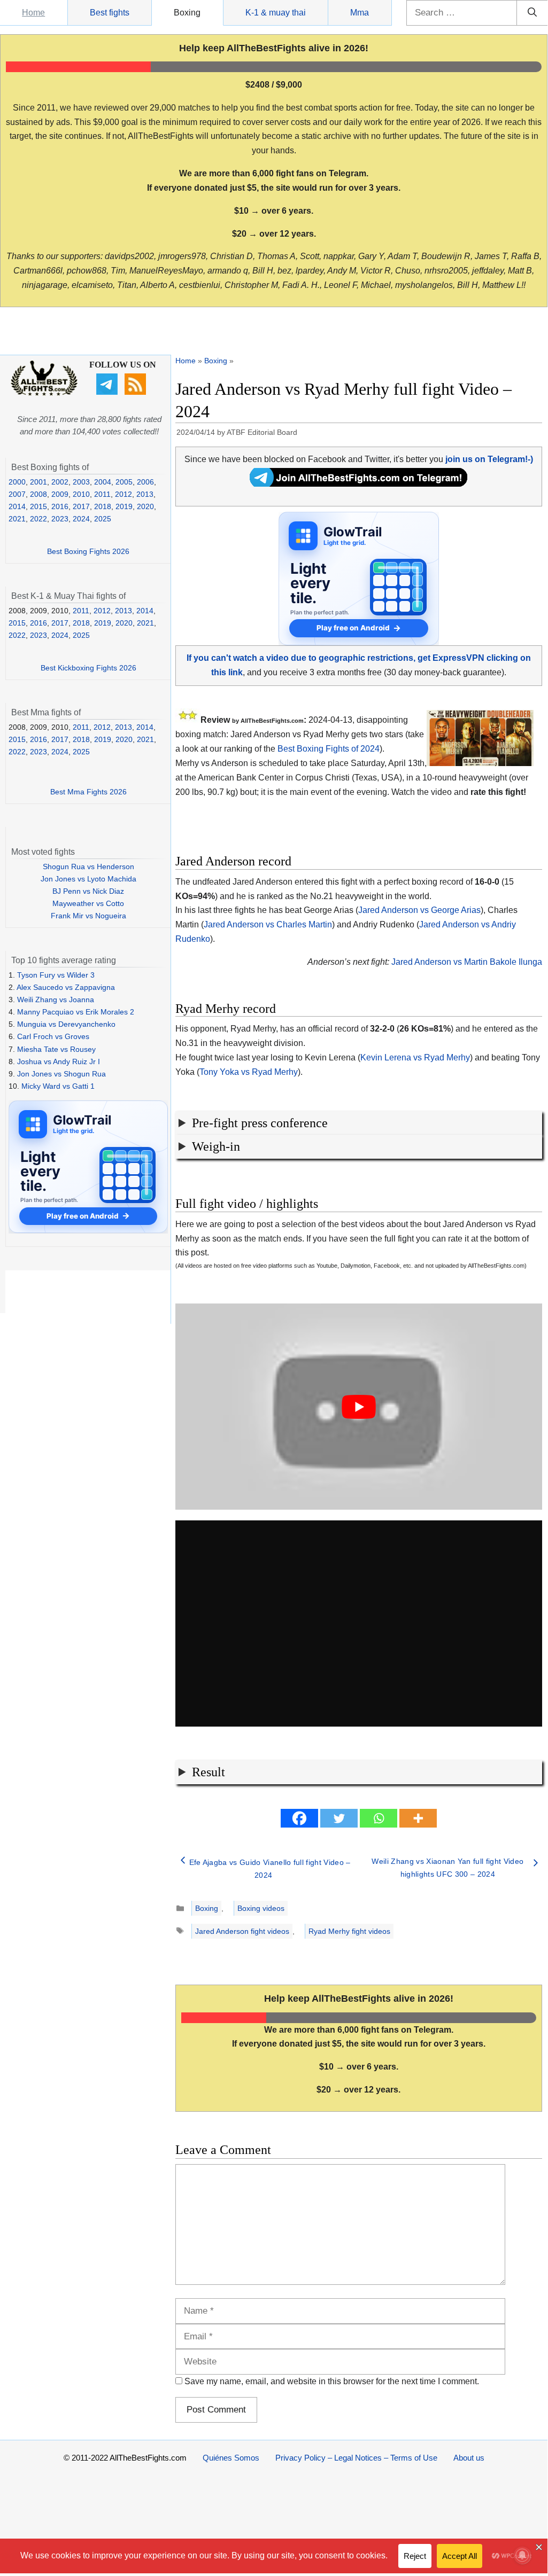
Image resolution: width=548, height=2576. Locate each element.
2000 (17, 482)
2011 (102, 494)
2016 (60, 506)
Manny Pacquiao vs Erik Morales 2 (76, 1012)
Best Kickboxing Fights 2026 (88, 668)
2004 (103, 482)
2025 (103, 519)
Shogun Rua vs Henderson (88, 867)
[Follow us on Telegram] (108, 392)
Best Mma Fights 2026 (88, 792)
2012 (124, 494)
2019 (124, 506)
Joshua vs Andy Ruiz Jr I (59, 1061)
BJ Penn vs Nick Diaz (88, 891)
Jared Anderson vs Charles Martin (268, 924)
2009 (60, 494)
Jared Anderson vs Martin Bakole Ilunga (467, 962)
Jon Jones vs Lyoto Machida (88, 879)
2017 (81, 506)
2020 (145, 506)
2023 (60, 519)
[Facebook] (299, 1818)
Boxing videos (261, 1908)
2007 (17, 494)
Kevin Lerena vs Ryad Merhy (415, 1057)
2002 (60, 482)
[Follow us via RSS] (137, 392)
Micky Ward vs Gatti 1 (58, 1086)
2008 (38, 494)
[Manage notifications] (522, 2555)
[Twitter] (339, 1818)
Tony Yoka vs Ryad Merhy (249, 1072)
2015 (38, 506)
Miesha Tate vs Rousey (56, 1049)
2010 (81, 494)
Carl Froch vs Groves (53, 1036)
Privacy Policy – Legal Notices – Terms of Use (356, 2458)
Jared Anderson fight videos (242, 1931)
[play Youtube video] (359, 1407)
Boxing (187, 13)
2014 (17, 506)
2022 (38, 519)
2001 (38, 482)
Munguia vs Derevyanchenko (66, 1024)
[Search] (532, 13)
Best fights (110, 13)
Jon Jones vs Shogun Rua (61, 1074)
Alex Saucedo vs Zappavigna (66, 987)
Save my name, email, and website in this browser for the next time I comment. (332, 2381)
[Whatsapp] (379, 1818)
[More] (418, 1818)
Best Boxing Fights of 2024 (329, 749)
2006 (145, 482)
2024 (81, 519)
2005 (124, 482)
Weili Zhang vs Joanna (56, 1000)
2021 (17, 519)
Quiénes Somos (231, 2458)
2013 (145, 494)
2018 (103, 506)
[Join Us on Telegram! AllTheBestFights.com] (358, 484)
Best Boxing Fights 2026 (88, 551)
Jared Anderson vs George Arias (419, 910)
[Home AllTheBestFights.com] (44, 393)
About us (469, 2458)
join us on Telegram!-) (489, 459)
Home (33, 13)
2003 (81, 482)
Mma (360, 13)
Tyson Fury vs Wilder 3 (56, 975)
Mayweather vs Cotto (88, 903)
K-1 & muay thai (276, 13)
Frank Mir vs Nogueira (88, 916)
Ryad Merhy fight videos (349, 1931)
